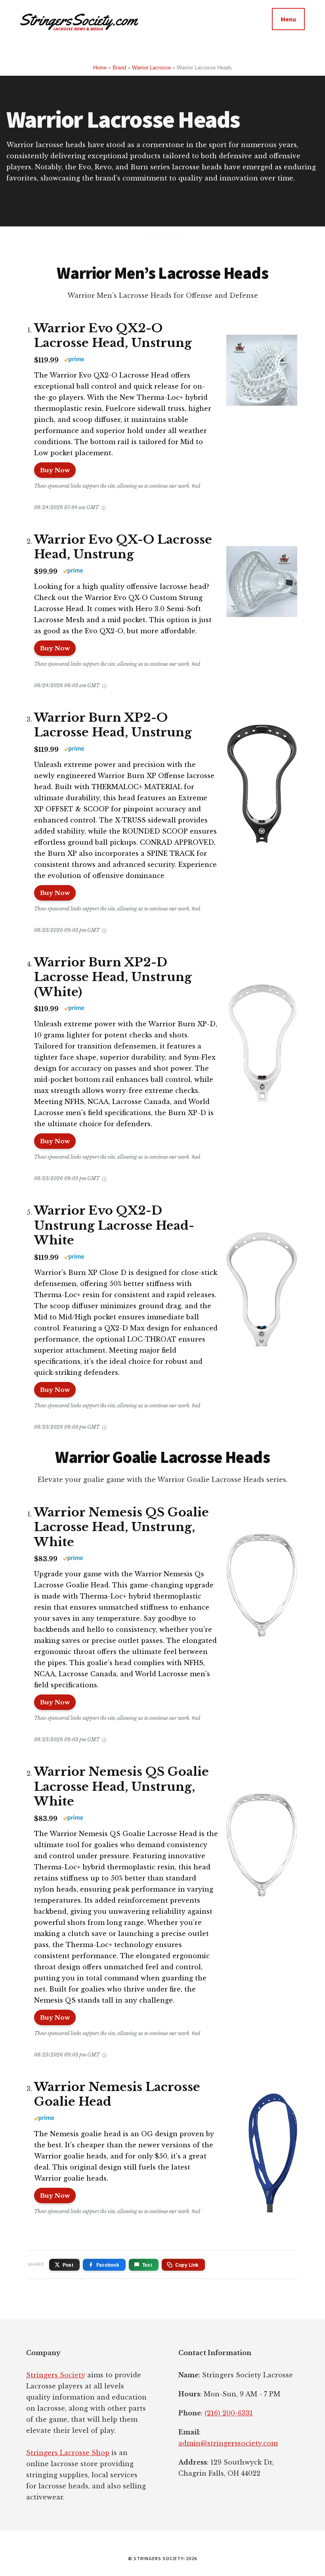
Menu (288, 19)
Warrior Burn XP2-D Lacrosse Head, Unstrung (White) (113, 977)
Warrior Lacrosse (151, 68)
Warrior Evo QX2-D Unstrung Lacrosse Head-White (114, 1225)
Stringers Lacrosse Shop (68, 2453)
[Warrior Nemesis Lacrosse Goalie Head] (269, 2143)
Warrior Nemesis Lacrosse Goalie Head (117, 2094)
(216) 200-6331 (229, 2413)
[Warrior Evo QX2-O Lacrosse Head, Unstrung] (258, 372)
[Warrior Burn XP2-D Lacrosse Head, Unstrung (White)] (258, 1033)
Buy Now (55, 470)
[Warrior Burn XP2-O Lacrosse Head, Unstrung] (258, 774)
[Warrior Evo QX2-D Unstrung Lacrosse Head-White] (258, 1282)
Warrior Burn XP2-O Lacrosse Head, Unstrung (113, 725)
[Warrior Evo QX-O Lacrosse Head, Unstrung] (258, 583)
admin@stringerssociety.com (228, 2443)
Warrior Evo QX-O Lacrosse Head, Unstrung (123, 547)
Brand (119, 68)
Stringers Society (56, 2375)
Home (100, 68)
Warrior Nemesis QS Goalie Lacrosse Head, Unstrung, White (121, 1527)
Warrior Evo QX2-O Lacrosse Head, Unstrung (113, 336)
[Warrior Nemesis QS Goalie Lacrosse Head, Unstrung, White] (258, 1583)
